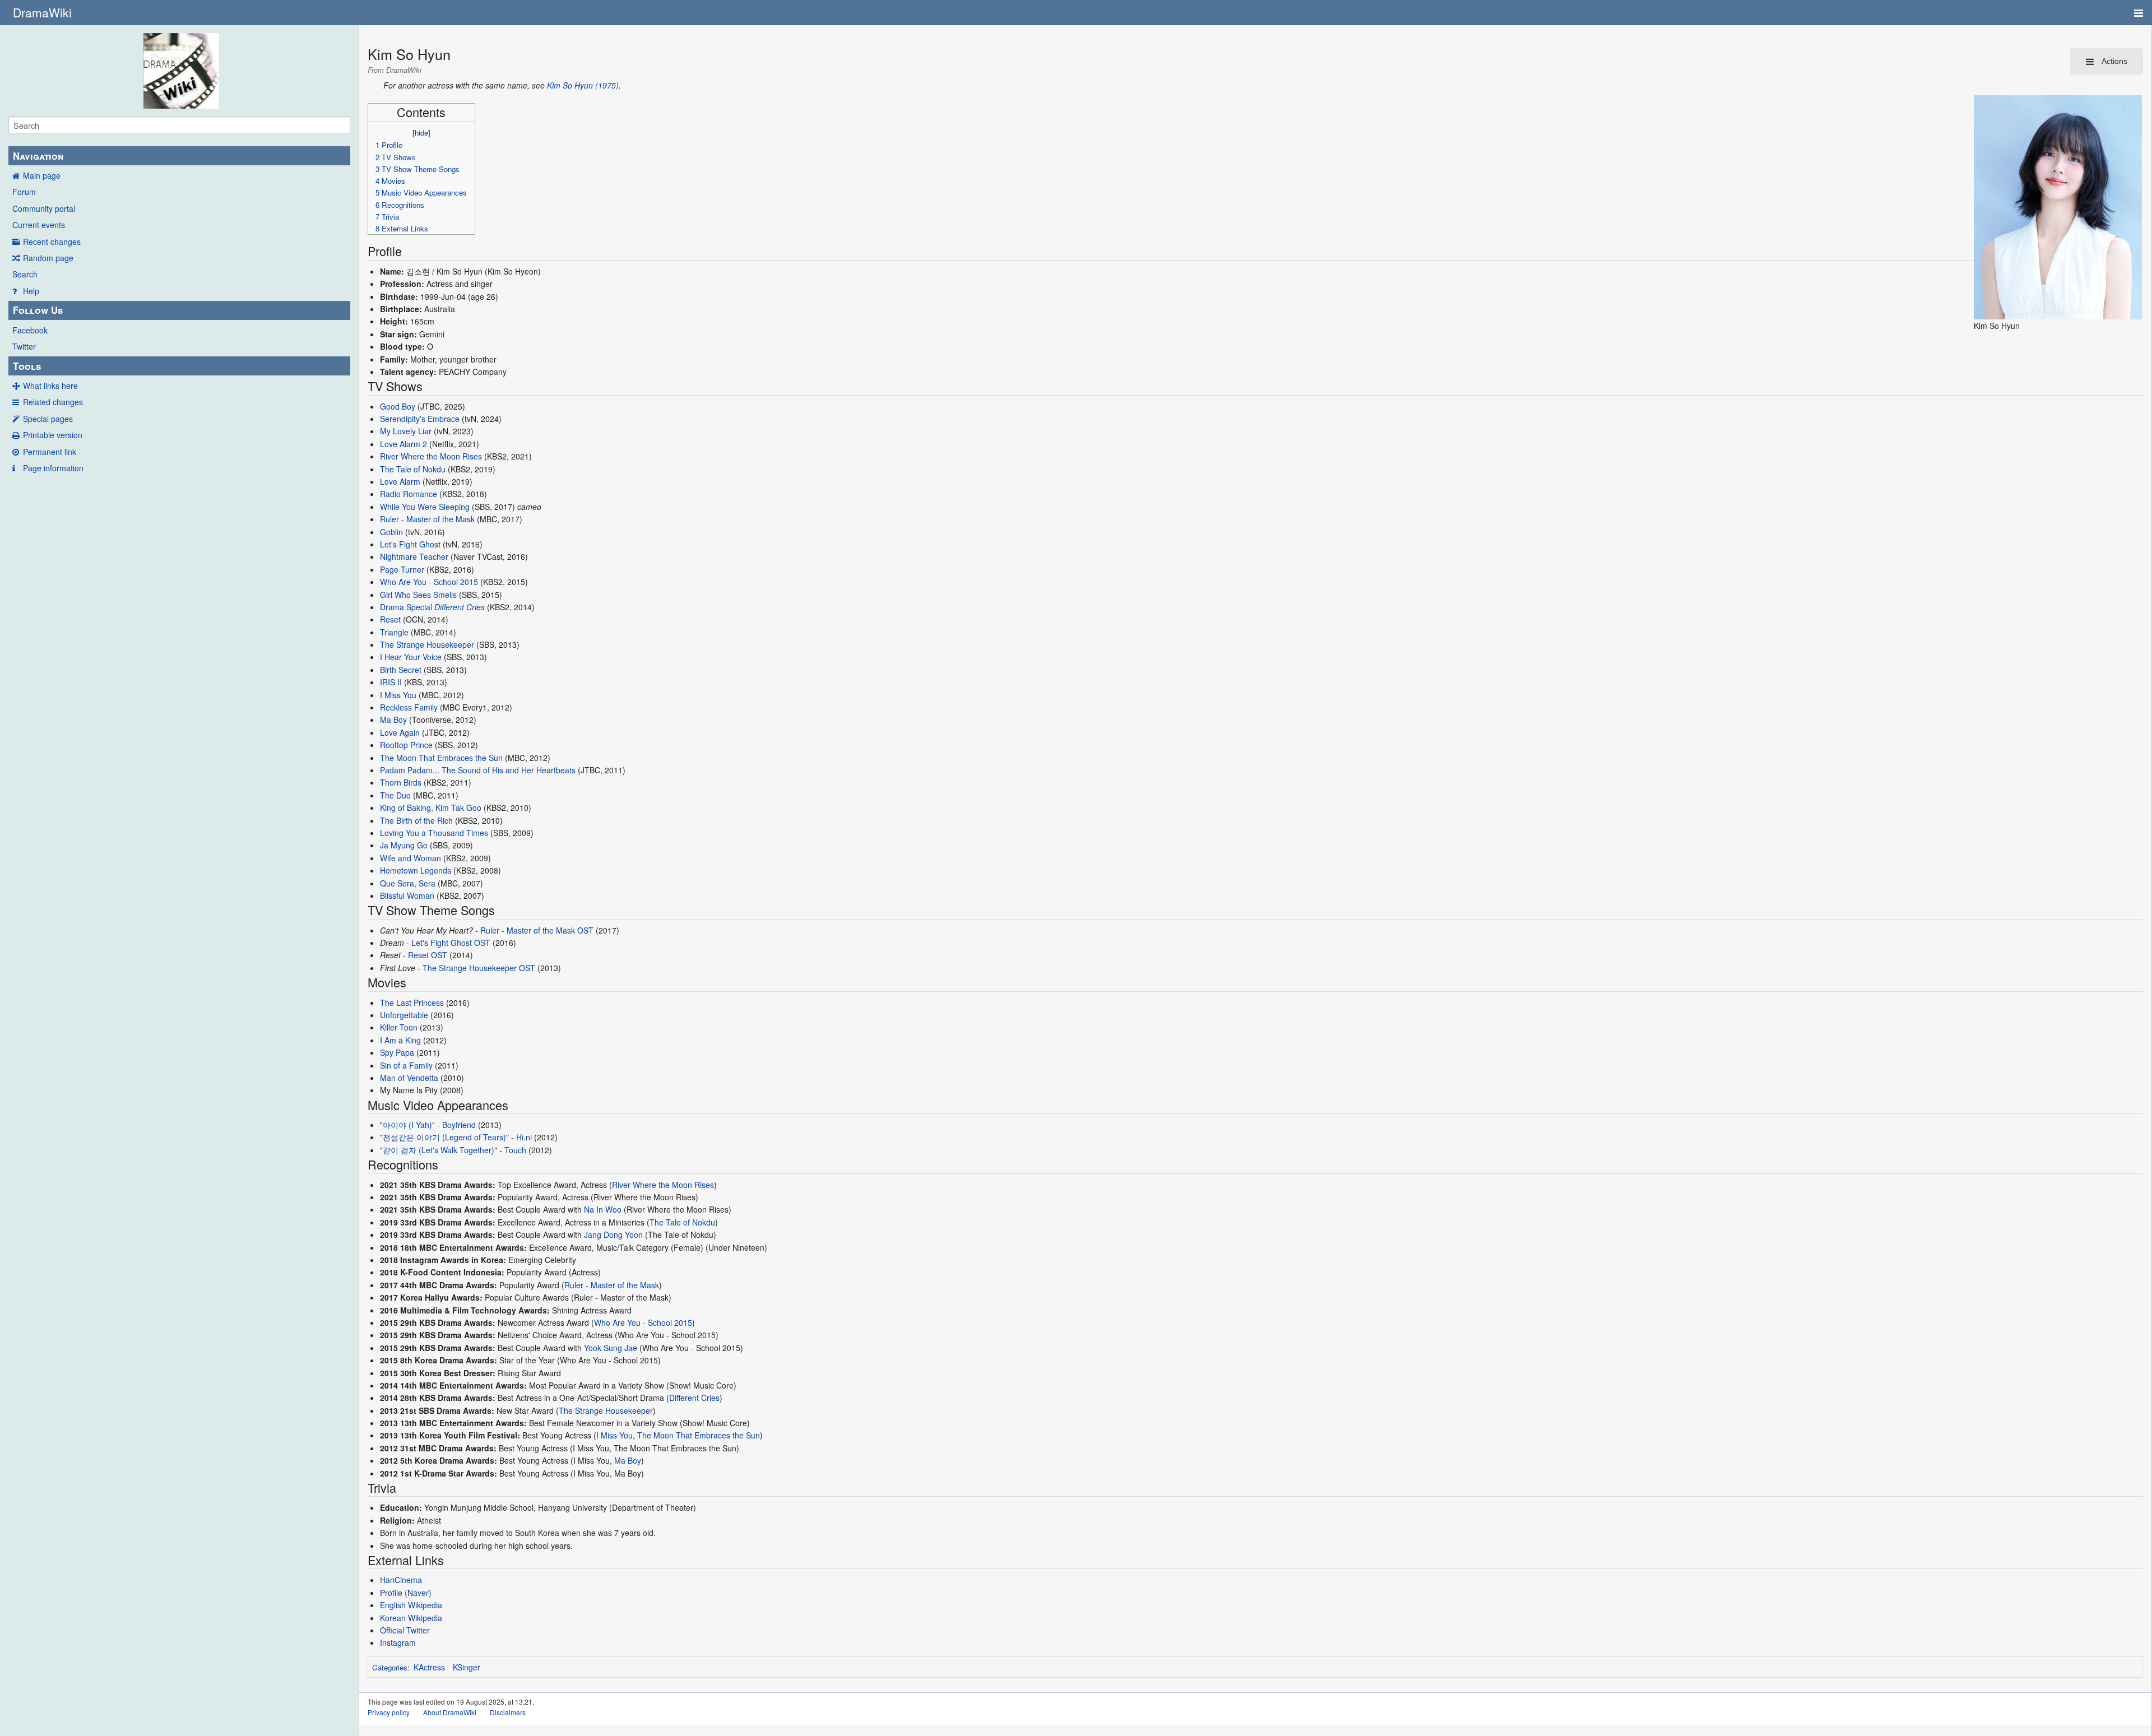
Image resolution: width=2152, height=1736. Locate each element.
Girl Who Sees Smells (418, 595)
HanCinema (401, 1580)
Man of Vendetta (409, 1078)
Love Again (400, 732)
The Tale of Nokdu (413, 469)
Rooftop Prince (406, 745)
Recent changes (52, 242)
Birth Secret (401, 670)
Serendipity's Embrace (420, 419)
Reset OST (428, 955)
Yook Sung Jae (611, 1348)
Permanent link (50, 452)
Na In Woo (603, 1209)
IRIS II (391, 682)
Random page (48, 258)
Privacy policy (389, 1712)
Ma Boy (393, 720)
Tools (27, 366)
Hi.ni (524, 1137)
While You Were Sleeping (425, 507)
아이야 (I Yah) (407, 1125)
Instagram (398, 1642)
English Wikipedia (411, 1605)
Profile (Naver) (406, 1593)
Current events (39, 225)
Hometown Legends (416, 870)
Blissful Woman (407, 895)
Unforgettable (404, 1015)
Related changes (53, 402)
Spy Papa (397, 1052)
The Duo (395, 795)
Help (31, 291)
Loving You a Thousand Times (434, 833)
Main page (42, 175)
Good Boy (398, 406)
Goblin (391, 532)
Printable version (53, 435)
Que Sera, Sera (408, 883)
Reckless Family (409, 707)
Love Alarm (400, 481)
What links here (50, 386)
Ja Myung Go (404, 845)
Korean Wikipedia (411, 1618)
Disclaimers (508, 1712)
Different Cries (460, 607)
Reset (390, 619)
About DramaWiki (450, 1712)
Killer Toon (399, 1027)
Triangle (394, 632)
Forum (24, 192)
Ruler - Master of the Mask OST (537, 930)
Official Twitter (405, 1630)
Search (25, 274)
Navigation (38, 156)
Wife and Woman (411, 858)
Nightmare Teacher (414, 556)
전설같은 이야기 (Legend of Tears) (444, 1137)
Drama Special (406, 607)
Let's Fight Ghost (410, 544)
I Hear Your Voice (411, 657)
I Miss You (398, 695)
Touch (515, 1150)
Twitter (24, 346)
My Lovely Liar (406, 431)
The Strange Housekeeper (427, 644)
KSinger (467, 1667)
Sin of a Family (406, 1065)
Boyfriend (459, 1125)
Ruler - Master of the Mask (427, 519)
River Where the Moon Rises (431, 456)
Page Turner (402, 569)
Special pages (48, 419)
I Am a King (400, 1040)
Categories (390, 1667)
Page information (53, 468)
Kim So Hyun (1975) (583, 85)
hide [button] (421, 133)
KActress (429, 1667)
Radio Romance (409, 494)
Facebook (30, 330)
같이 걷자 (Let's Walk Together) (439, 1150)
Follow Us (38, 310)
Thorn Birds (401, 782)
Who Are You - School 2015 (429, 582)
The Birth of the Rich (416, 820)
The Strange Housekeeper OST (479, 968)
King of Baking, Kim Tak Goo (431, 807)
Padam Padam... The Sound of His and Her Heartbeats (478, 770)
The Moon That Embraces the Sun (441, 758)
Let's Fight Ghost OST (451, 943)
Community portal (44, 208)
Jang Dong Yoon (613, 1234)
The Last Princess (412, 1002)
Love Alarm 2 (403, 444)
